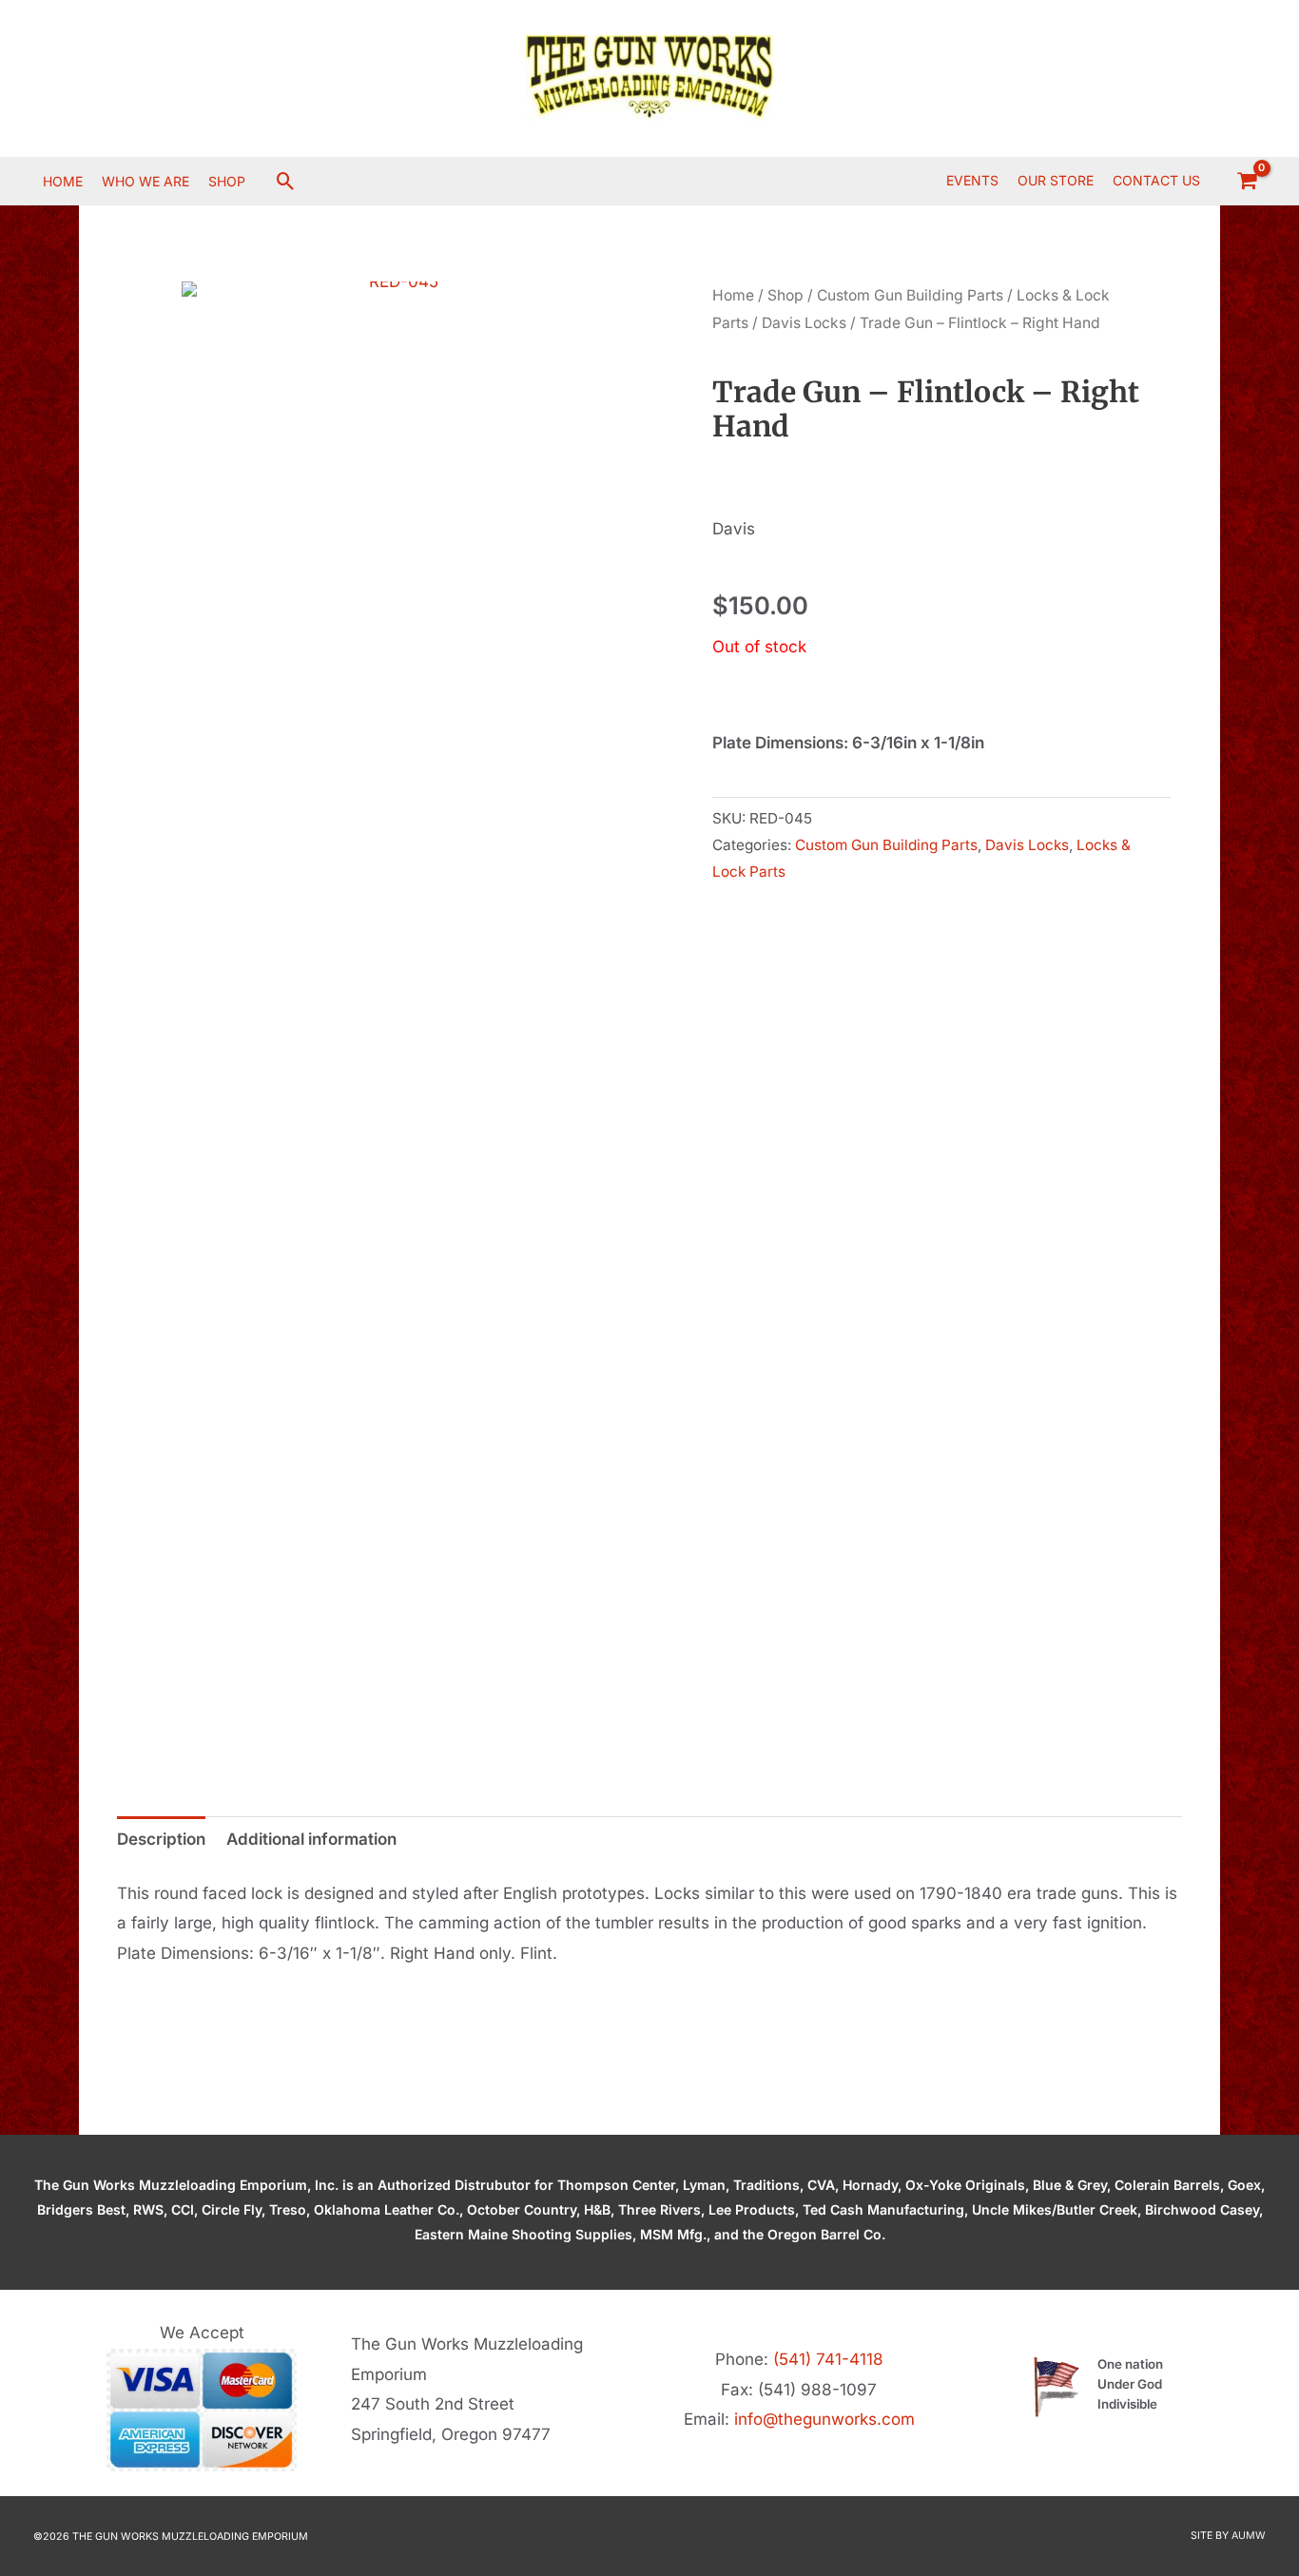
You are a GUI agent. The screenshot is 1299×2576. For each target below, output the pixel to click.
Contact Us (1156, 180)
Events (972, 180)
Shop (785, 295)
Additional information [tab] (311, 1839)
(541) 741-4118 (828, 2359)
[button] (286, 181)
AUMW (1249, 2536)
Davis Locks (804, 323)
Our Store (1056, 180)
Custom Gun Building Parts (910, 295)
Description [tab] (161, 1839)
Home (733, 295)
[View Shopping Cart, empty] (1247, 181)
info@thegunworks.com (824, 2419)
